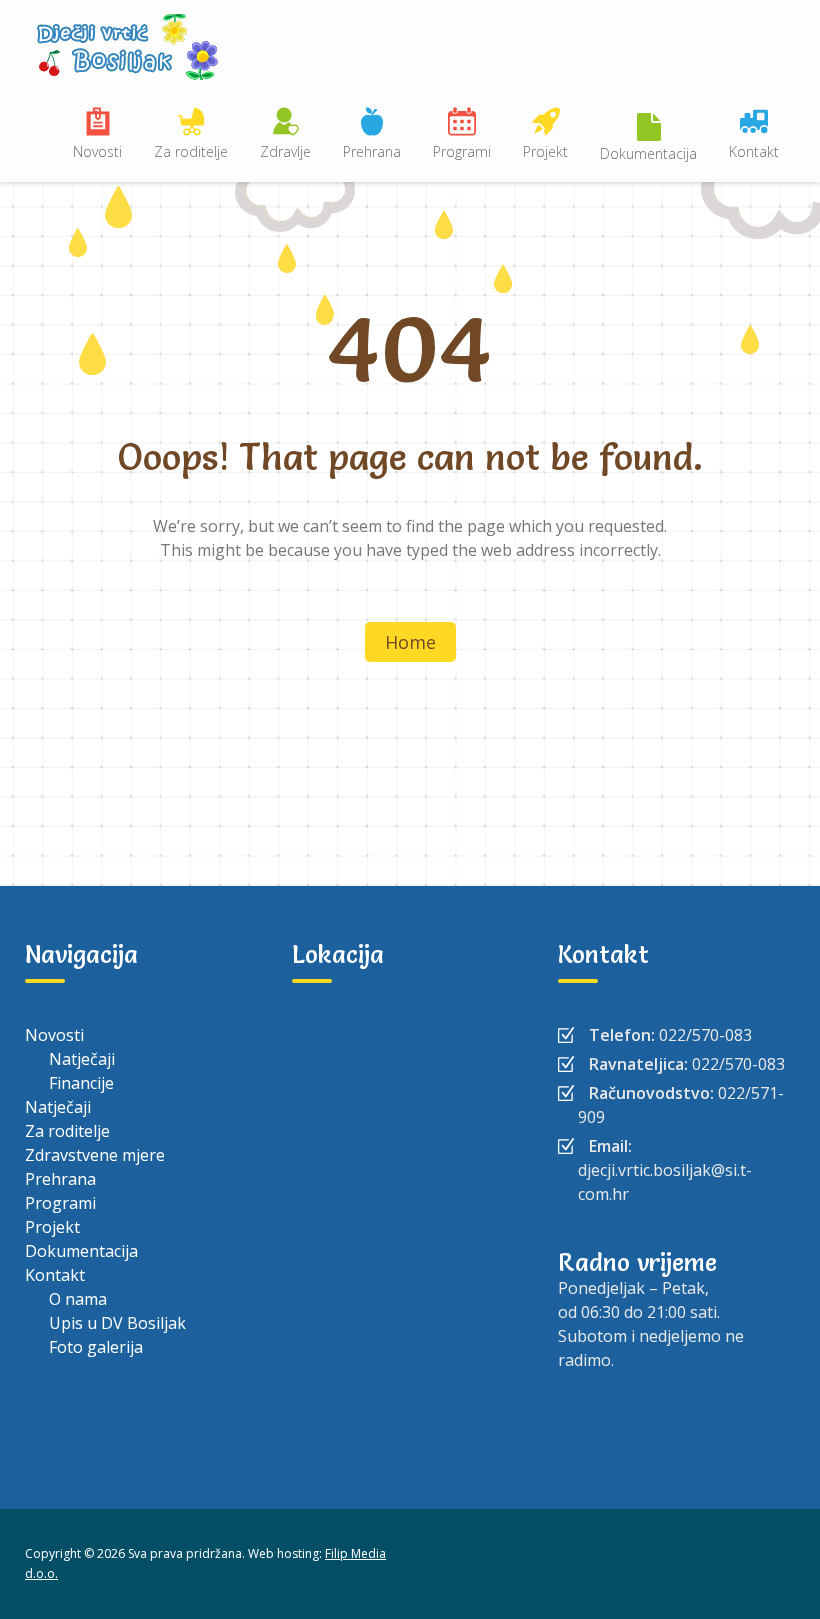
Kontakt (754, 151)
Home (410, 642)
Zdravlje (285, 151)
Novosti (97, 151)
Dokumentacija (648, 153)
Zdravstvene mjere (95, 1155)
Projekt (545, 151)
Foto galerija (96, 1347)
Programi (462, 151)
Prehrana (372, 151)
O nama (78, 1299)
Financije (81, 1083)
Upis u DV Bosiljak (117, 1323)
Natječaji (82, 1059)
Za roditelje (191, 151)
